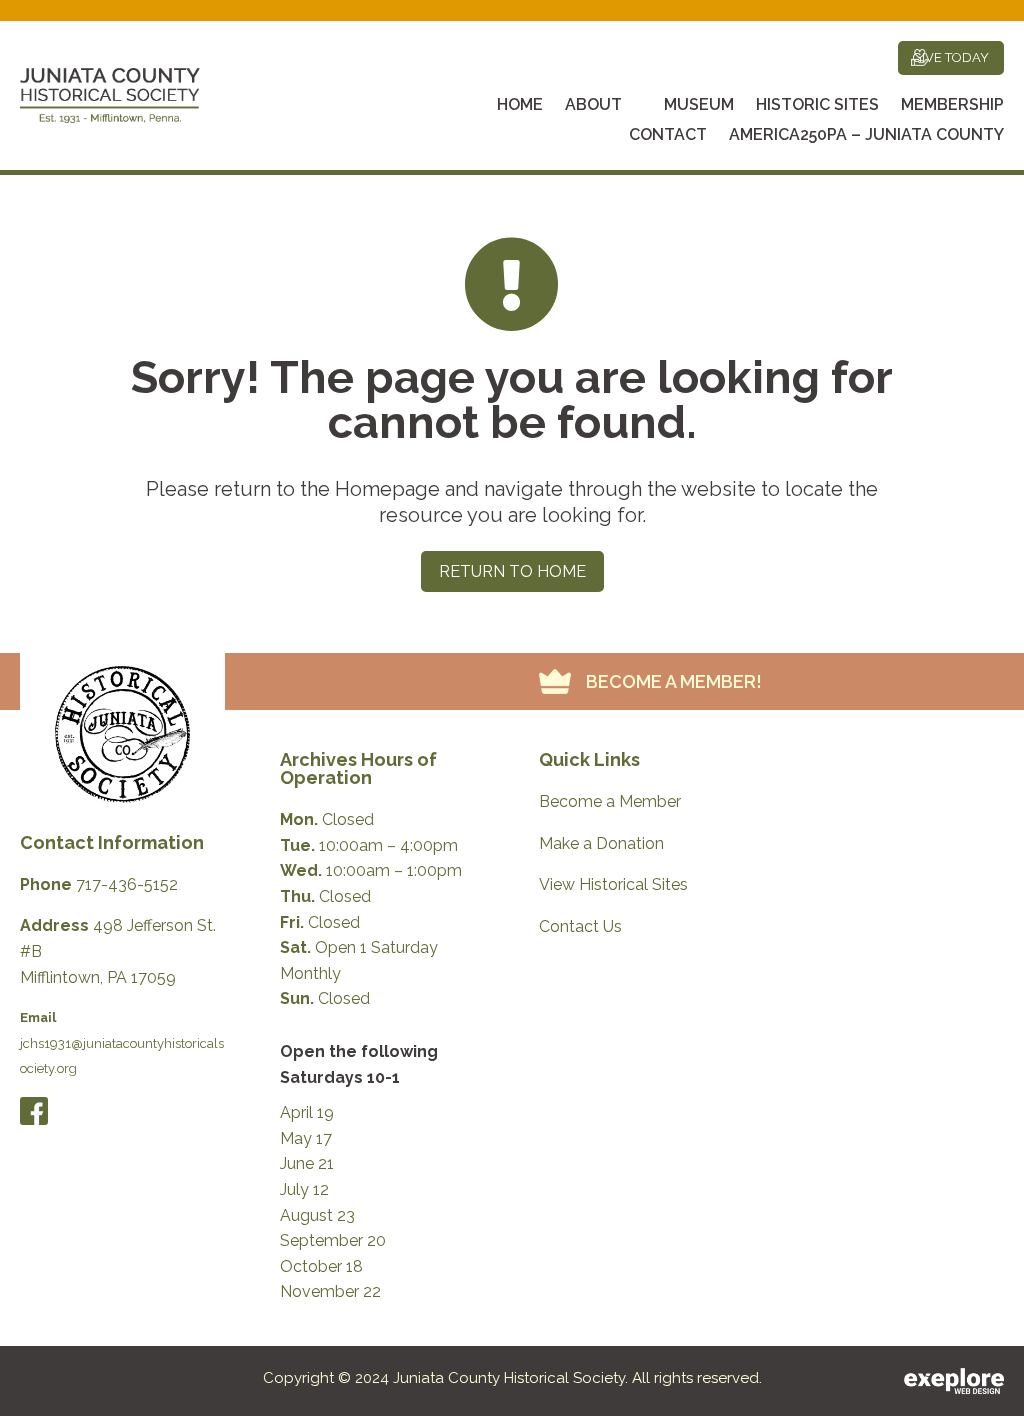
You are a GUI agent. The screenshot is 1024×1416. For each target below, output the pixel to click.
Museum (699, 106)
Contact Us (580, 926)
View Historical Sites (613, 884)
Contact (668, 136)
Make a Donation (601, 843)
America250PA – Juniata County (866, 136)
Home (520, 106)
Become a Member (610, 801)
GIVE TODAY (951, 57)
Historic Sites (817, 106)
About (593, 106)
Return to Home (512, 571)
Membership (952, 106)
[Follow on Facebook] (34, 1111)
